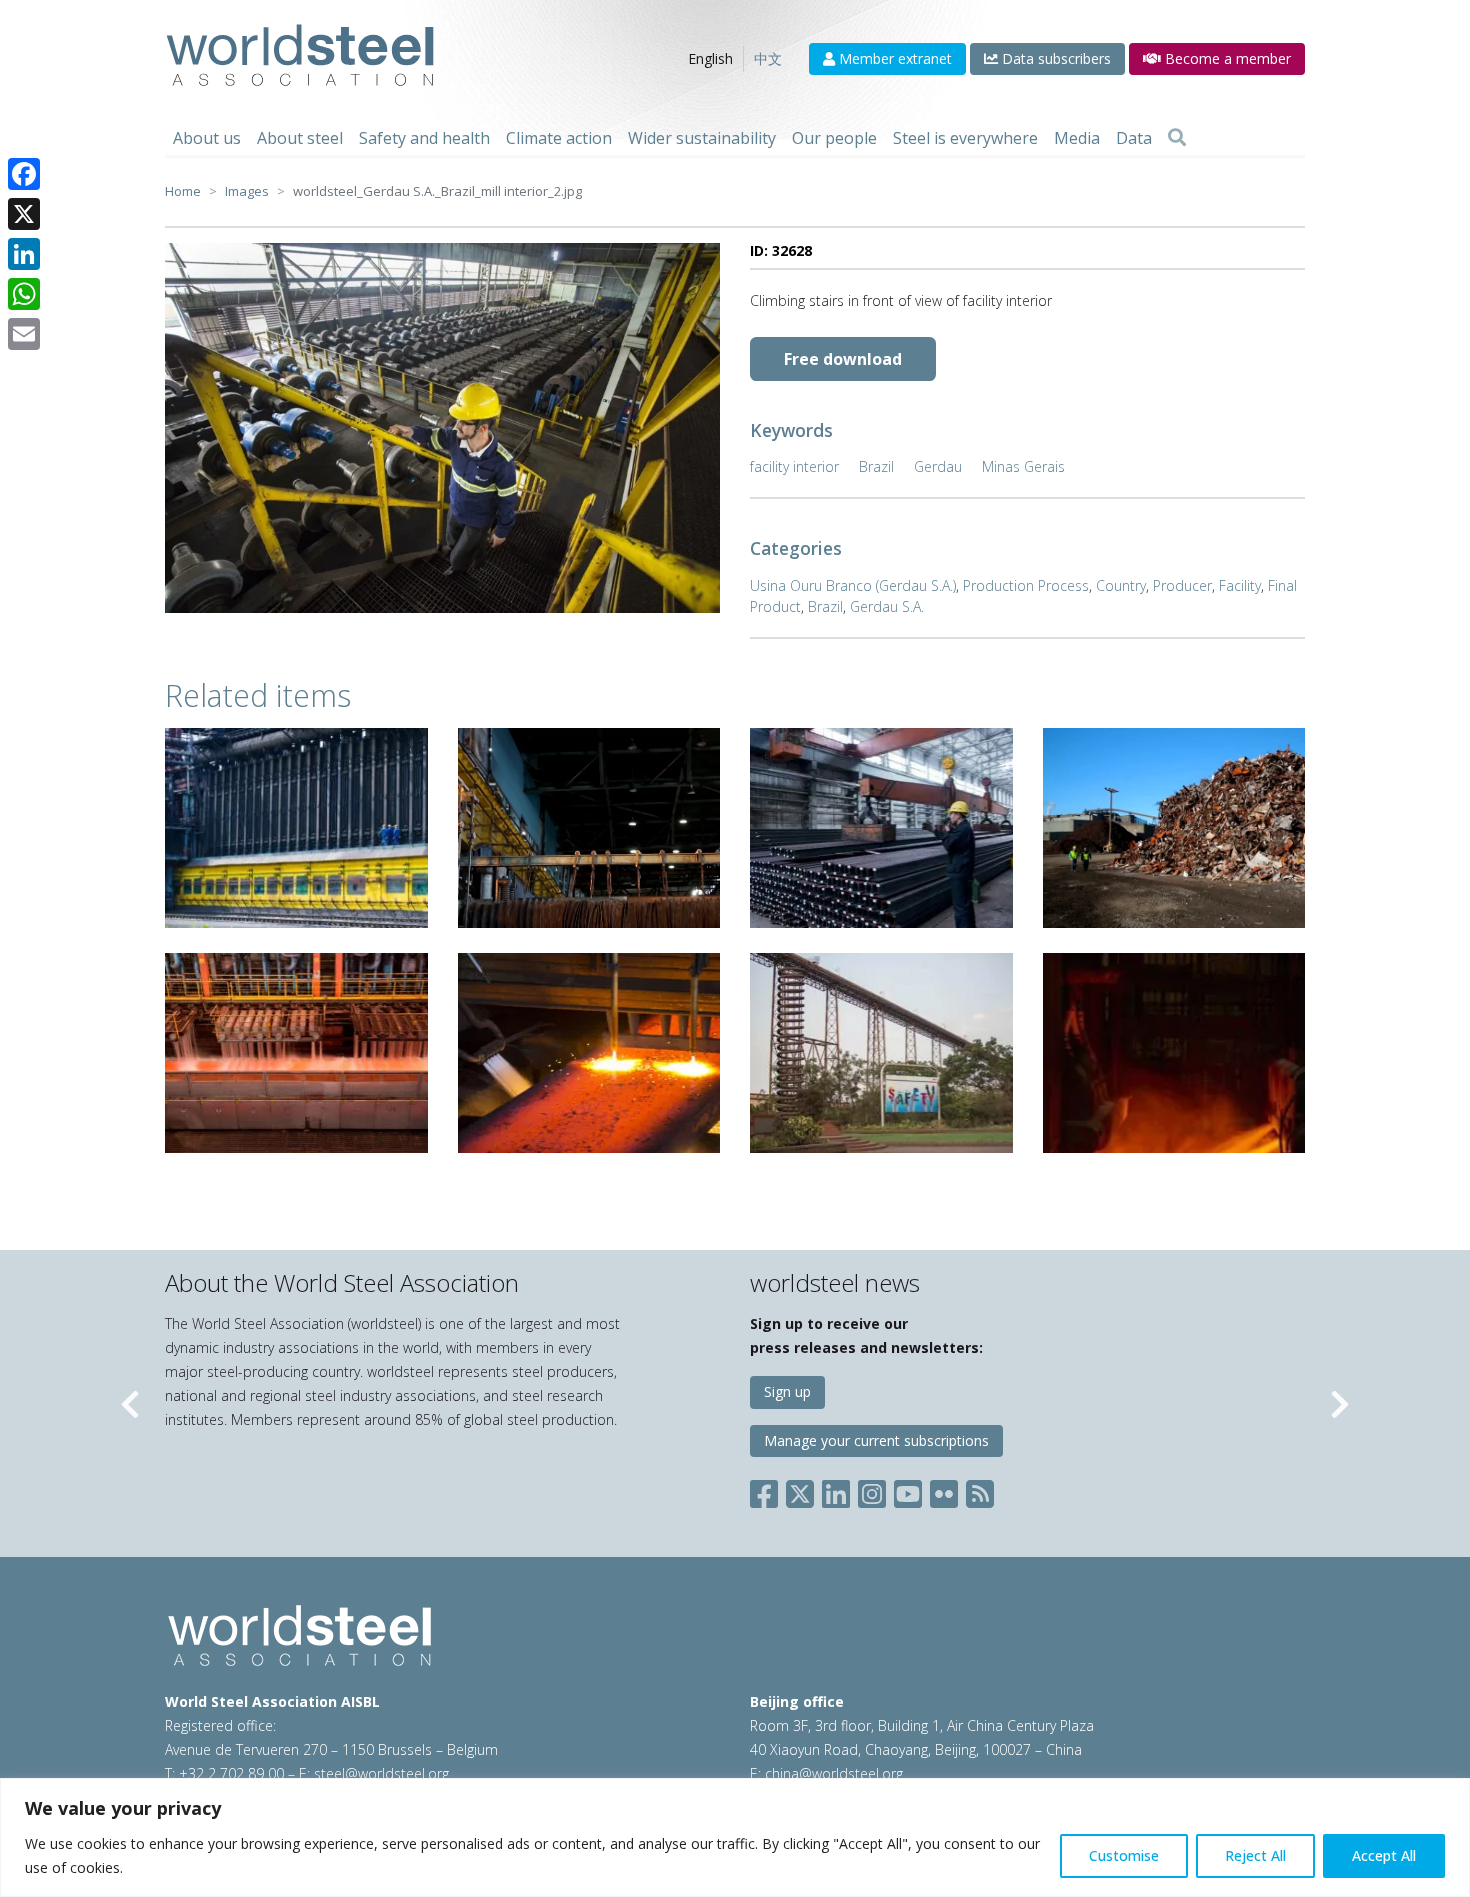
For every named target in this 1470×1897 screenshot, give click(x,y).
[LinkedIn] (24, 254)
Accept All (1384, 1855)
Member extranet (893, 58)
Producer (1182, 585)
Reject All (1255, 1855)
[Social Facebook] (768, 1490)
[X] (24, 214)
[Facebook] (24, 174)
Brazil (876, 466)
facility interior (794, 466)
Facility (1240, 585)
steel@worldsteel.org (381, 1773)
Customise (1124, 1855)
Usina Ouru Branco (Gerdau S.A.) (853, 585)
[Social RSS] (980, 1490)
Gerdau (938, 466)
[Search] (1177, 138)
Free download (843, 359)
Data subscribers (1054, 58)
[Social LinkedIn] (836, 1490)
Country (1121, 585)
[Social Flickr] (944, 1490)
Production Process (1026, 585)
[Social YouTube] (908, 1490)
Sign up (787, 1391)
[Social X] (800, 1490)
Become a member (1226, 58)
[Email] (24, 334)
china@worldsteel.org (834, 1773)
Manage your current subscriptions (876, 1440)
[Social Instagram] (872, 1490)
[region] (735, 1837)
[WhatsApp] (24, 294)
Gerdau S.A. (887, 606)
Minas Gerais (1023, 466)
